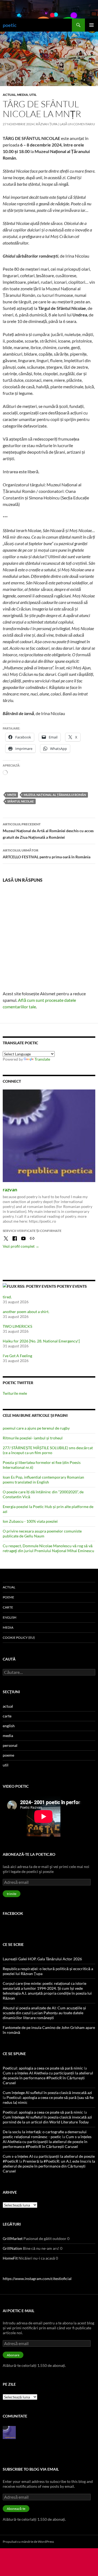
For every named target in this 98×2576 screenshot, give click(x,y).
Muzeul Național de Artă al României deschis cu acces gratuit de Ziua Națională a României (48, 831)
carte (8, 1607)
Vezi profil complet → (21, 1246)
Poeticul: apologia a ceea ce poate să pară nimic (43, 2068)
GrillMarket (13, 2238)
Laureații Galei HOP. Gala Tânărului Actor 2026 (42, 1959)
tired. (7, 1297)
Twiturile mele (15, 1393)
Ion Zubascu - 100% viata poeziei (30, 1521)
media (23, 95)
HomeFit (10, 2258)
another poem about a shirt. (26, 1312)
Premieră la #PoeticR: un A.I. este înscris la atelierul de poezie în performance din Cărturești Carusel (49, 2166)
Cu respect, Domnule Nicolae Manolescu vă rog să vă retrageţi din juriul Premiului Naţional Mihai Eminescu (48, 1548)
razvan (10, 1189)
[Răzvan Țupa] (9, 2432)
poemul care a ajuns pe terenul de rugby (36, 1428)
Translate (42, 1059)
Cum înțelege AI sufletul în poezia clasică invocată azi (47, 2093)
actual (9, 95)
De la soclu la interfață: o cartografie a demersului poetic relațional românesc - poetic (45, 2134)
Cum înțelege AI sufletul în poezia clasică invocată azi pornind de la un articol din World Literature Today (47, 2119)
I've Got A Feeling (17, 1356)
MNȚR (12, 795)
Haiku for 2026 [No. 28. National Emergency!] (41, 1341)
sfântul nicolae (21, 801)
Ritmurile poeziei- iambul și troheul (33, 1438)
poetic (10, 25)
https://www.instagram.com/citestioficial (37, 2279)
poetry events (72, 1286)
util (33, 95)
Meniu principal (91, 25)
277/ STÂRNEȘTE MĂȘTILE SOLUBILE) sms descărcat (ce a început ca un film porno (48, 1450)
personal (10, 1745)
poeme (8, 1597)
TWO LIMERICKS (17, 1326)
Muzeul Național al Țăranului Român (55, 795)
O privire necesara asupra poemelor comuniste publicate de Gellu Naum (42, 1533)
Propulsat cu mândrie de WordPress (28, 2542)
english (10, 1617)
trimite (12, 1894)
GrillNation (12, 2248)
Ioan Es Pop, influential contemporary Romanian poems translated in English (43, 1480)
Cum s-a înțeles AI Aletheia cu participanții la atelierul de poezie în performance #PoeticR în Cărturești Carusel (48, 2078)
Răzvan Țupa (47, 124)
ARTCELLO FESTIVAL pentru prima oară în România (47, 854)
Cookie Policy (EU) (19, 1638)
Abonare (13, 2355)
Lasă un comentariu (77, 124)
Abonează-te (16, 2509)
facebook (13, 1913)
